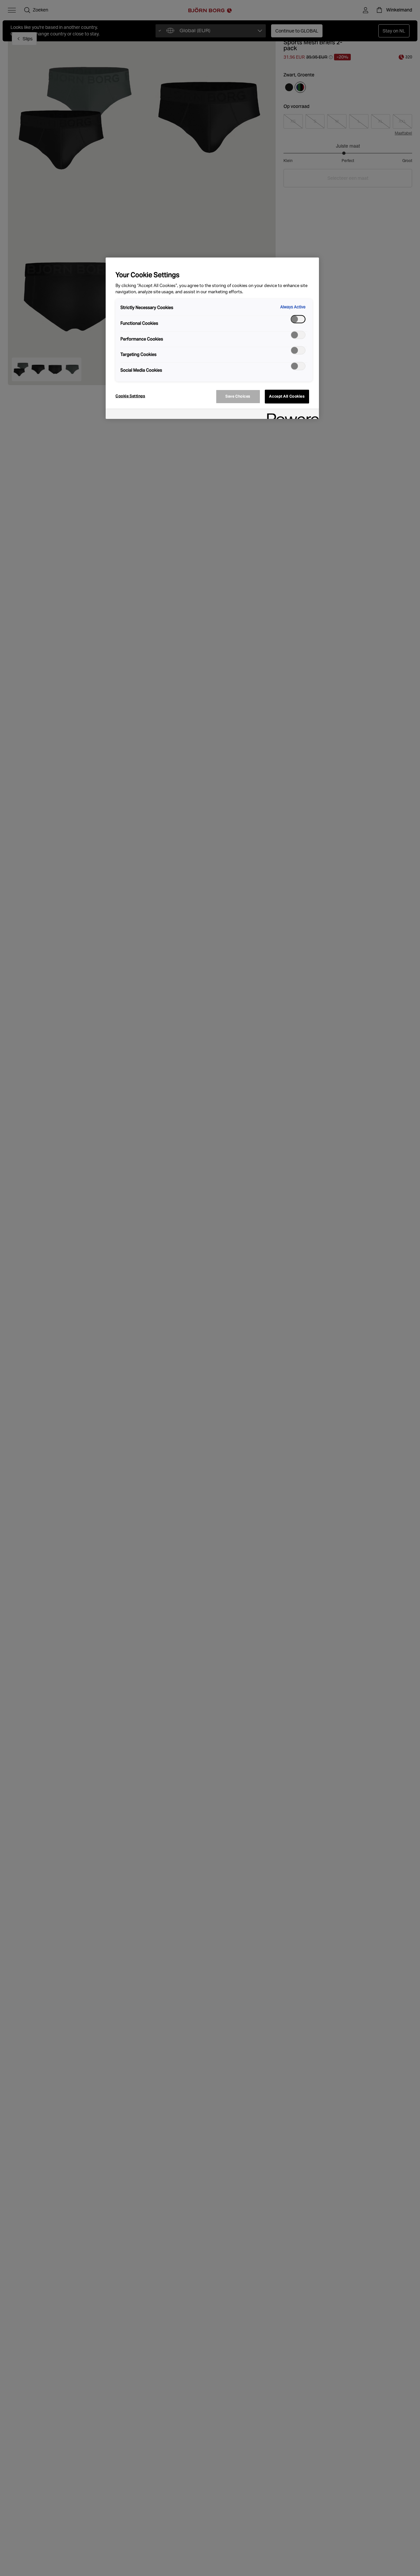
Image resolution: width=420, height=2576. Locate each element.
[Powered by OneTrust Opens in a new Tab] (291, 415)
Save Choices (238, 396)
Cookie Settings (130, 396)
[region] (212, 338)
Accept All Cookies (287, 396)
